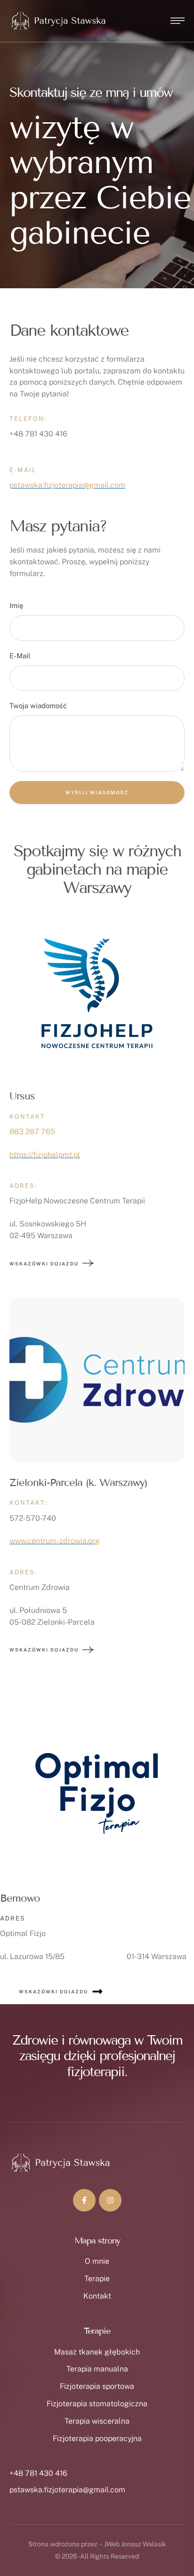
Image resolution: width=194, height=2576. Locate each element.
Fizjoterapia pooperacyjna (97, 2438)
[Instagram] (110, 2200)
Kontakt (97, 2296)
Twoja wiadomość (38, 706)
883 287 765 (32, 1132)
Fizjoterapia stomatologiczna (97, 2404)
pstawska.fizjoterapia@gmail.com (67, 485)
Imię (16, 605)
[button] (168, 2536)
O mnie (97, 2261)
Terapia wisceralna (97, 2421)
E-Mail (20, 656)
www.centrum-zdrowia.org (55, 1541)
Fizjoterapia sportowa (97, 2386)
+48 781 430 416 (38, 2473)
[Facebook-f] (84, 2200)
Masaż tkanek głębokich (97, 2352)
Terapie (97, 2279)
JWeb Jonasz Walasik (135, 2544)
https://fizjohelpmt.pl (45, 1155)
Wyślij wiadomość (97, 792)
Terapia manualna (97, 2369)
